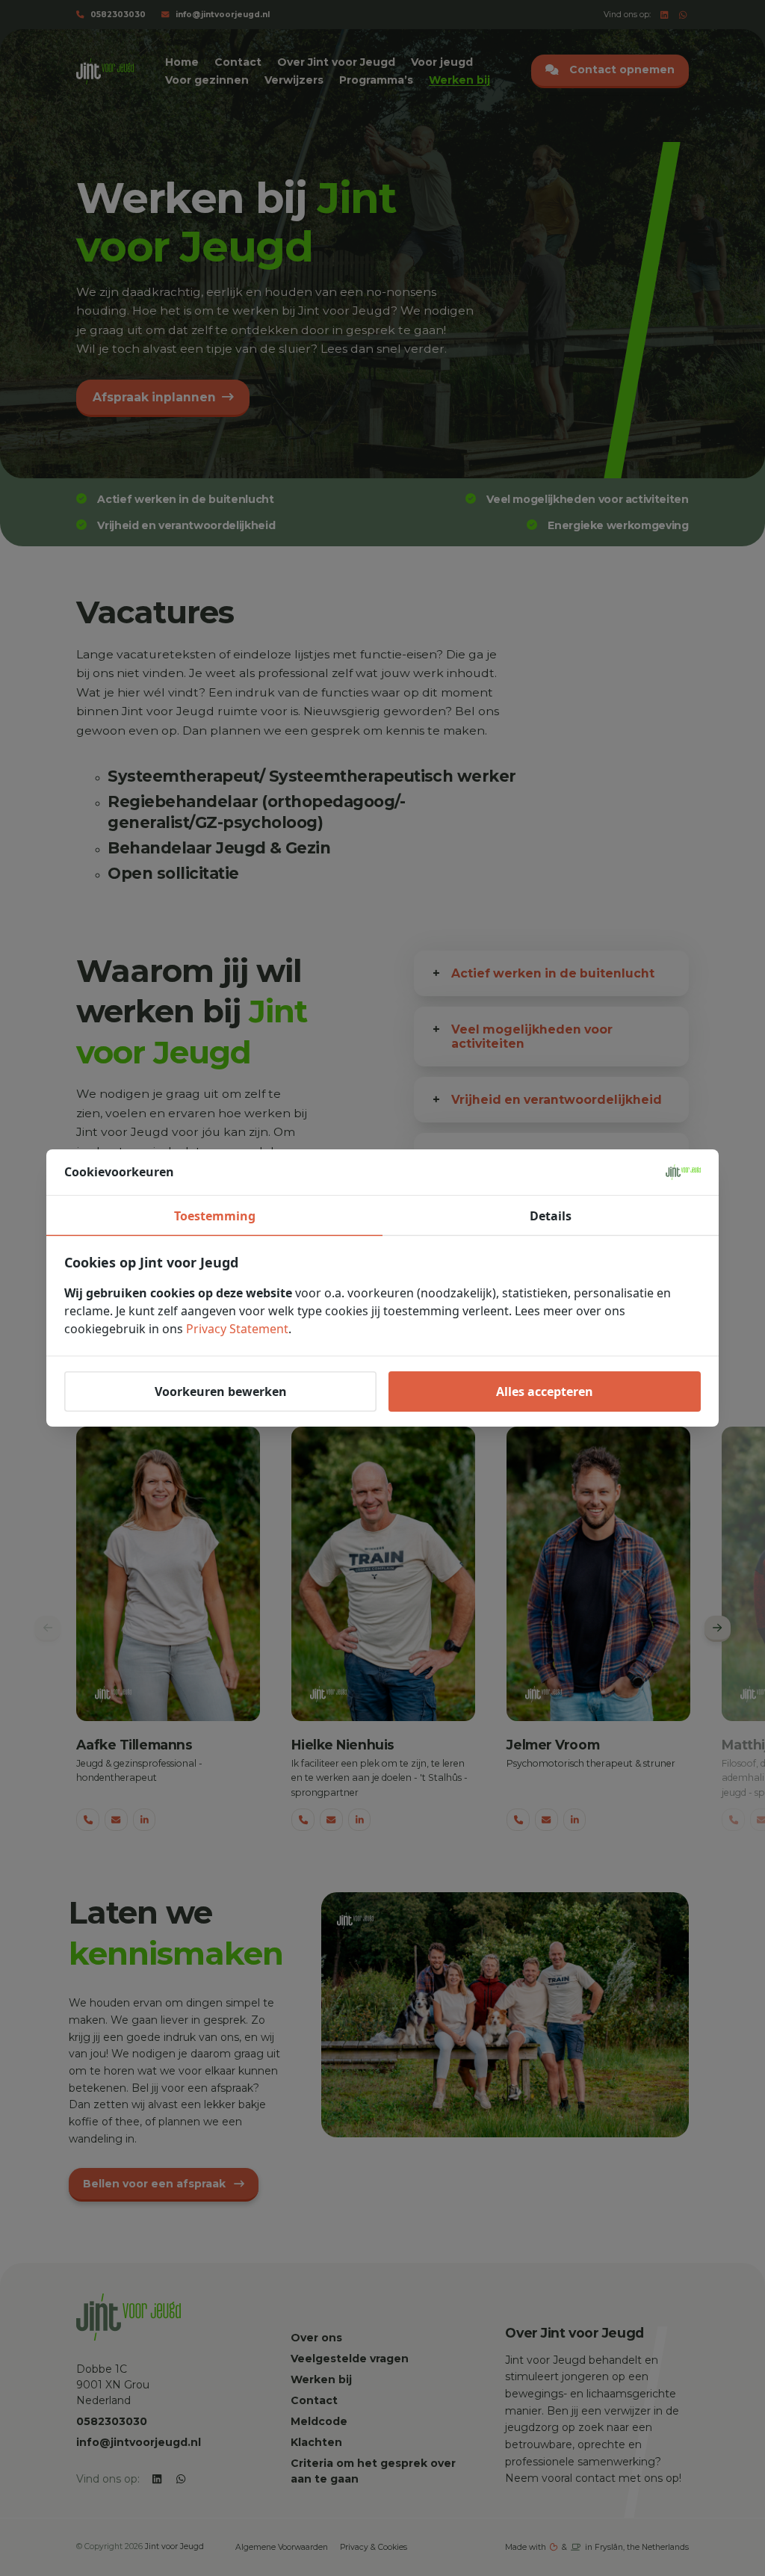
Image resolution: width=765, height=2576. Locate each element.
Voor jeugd (442, 62)
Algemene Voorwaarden (282, 2547)
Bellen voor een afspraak (156, 2184)
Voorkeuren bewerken (221, 1392)
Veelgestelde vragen (350, 2359)
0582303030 (118, 15)
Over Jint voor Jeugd (336, 62)
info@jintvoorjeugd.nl (223, 15)
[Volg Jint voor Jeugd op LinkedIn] (665, 15)
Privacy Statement (237, 1329)
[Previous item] (47, 1629)
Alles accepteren (545, 1392)
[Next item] (718, 1629)
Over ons (316, 2338)
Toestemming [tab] (215, 1216)
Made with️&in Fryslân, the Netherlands (597, 2547)
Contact (238, 62)
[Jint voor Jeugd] (105, 71)
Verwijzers (294, 80)
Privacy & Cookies (374, 2547)
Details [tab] (551, 1216)
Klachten (316, 2442)
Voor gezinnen (207, 80)
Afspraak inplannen (154, 397)
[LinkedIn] (145, 1820)
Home (182, 62)
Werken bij (459, 80)
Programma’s (376, 80)
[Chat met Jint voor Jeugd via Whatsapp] (683, 15)
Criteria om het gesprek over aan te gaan (373, 2471)
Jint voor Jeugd (174, 2546)
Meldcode (319, 2421)
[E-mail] (116, 1820)
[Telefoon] (88, 1820)
